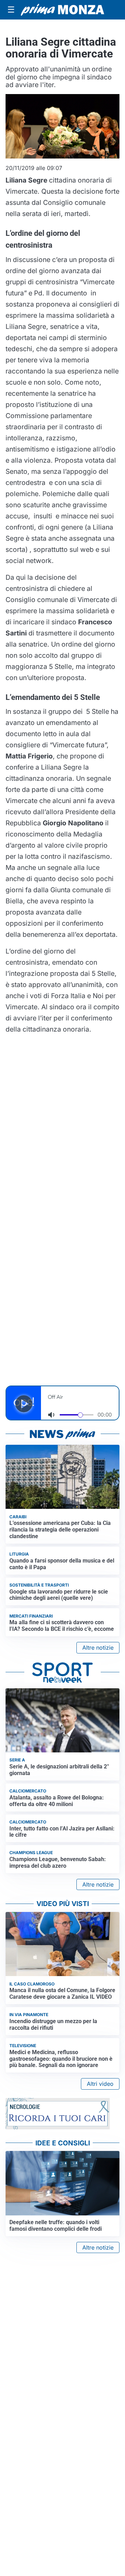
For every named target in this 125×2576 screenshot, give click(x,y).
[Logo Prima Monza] (62, 10)
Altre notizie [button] (98, 1648)
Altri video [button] (100, 2084)
